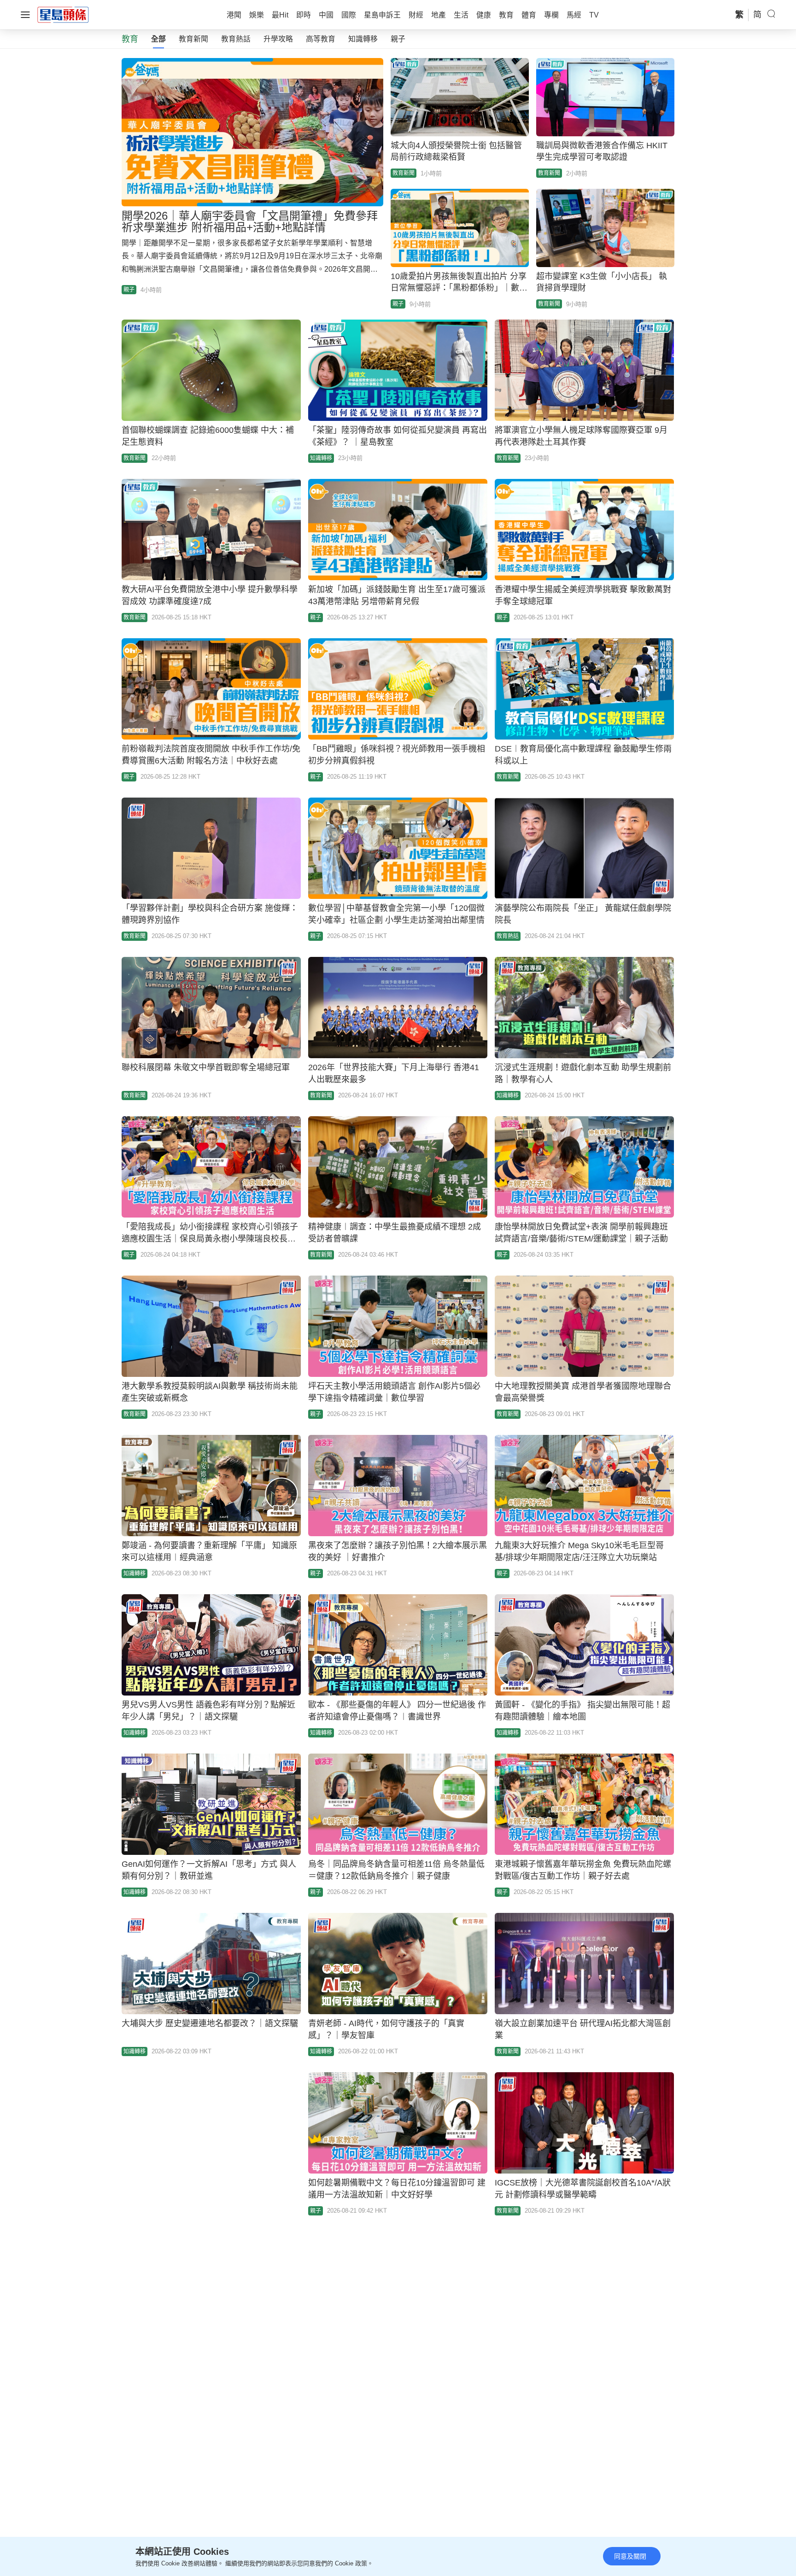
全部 (158, 39)
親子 (398, 39)
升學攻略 (278, 39)
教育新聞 (193, 39)
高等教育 (321, 39)
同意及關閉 (630, 2556)
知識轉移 (363, 39)
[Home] (63, 14)
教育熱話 (236, 39)
